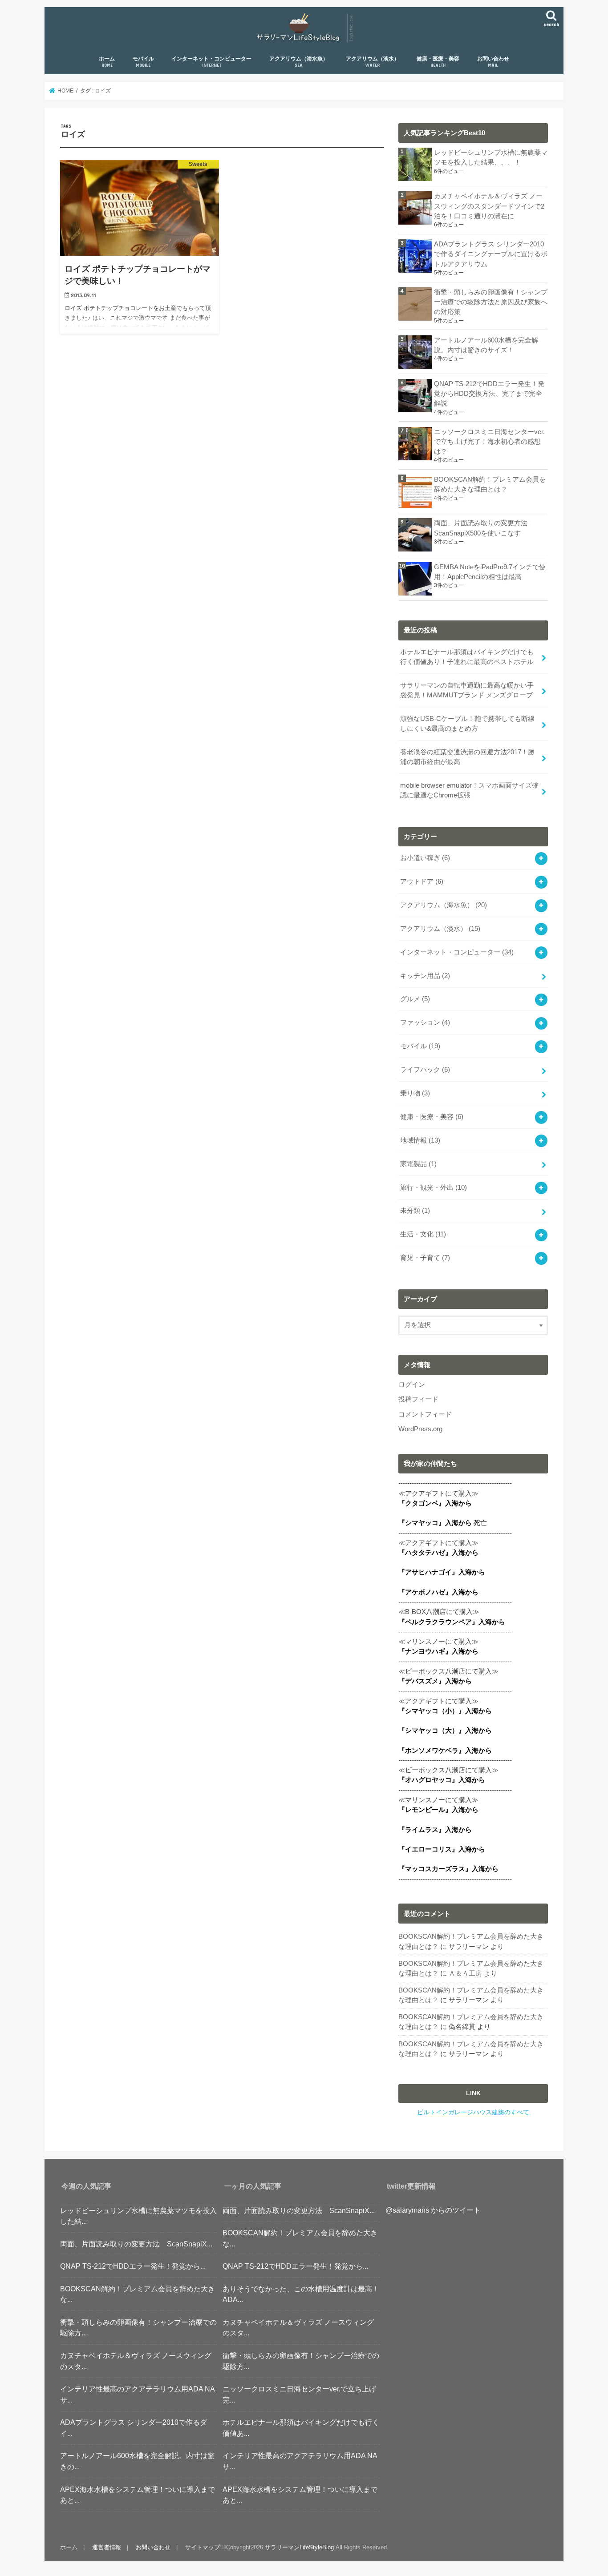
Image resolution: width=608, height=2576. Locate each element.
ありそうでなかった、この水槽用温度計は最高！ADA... (301, 2294)
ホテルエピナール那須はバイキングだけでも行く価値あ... (301, 2428)
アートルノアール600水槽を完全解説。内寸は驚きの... (137, 2461)
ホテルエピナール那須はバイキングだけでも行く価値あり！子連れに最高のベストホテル (467, 657)
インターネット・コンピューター (211, 62)
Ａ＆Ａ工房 (465, 1973)
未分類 (415, 1211)
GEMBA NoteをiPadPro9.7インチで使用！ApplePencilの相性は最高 (490, 572)
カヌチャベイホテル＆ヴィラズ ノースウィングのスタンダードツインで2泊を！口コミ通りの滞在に (489, 206)
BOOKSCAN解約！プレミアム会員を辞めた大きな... (138, 2294)
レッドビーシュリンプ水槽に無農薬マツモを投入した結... (138, 2216)
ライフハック (425, 1070)
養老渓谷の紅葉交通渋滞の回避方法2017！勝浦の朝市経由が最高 (467, 757)
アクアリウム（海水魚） (299, 62)
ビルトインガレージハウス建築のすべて (473, 2112)
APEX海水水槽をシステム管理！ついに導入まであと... (138, 2495)
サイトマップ (203, 2547)
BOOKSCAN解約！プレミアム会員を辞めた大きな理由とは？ (490, 484)
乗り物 (415, 1093)
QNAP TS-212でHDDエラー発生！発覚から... (133, 2266)
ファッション (425, 1022)
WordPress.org (420, 1429)
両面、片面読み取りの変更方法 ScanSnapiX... (136, 2244)
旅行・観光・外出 (434, 1187)
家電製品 (418, 1164)
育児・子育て (425, 1258)
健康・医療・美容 (438, 62)
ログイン (412, 1385)
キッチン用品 (425, 976)
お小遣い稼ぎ (425, 858)
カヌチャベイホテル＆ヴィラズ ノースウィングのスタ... (136, 2361)
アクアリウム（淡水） (373, 62)
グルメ (415, 999)
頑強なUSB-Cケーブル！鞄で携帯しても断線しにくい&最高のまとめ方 (467, 724)
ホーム (107, 62)
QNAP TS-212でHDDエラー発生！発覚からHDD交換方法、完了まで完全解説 (489, 394)
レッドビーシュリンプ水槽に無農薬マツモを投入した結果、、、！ (491, 157)
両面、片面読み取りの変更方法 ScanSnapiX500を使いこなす (484, 528)
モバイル (143, 62)
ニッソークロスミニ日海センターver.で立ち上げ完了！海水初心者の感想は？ (489, 442)
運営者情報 (107, 2547)
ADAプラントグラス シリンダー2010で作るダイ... (134, 2428)
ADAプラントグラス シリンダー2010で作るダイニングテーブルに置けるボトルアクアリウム (491, 254)
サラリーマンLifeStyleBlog (299, 2547)
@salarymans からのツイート (433, 2210)
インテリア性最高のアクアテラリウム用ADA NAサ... (138, 2394)
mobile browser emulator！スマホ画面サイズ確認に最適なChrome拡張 (469, 790)
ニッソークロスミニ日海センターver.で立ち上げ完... (299, 2394)
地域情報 (420, 1140)
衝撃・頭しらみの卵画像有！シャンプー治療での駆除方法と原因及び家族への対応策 (491, 302)
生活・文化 (423, 1234)
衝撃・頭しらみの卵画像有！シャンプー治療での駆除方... (138, 2328)
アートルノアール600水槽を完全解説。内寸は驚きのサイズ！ (486, 345)
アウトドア (422, 881)
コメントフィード (425, 1414)
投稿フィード (418, 1399)
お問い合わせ (493, 62)
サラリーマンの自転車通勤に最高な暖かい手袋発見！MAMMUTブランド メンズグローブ (467, 690)
